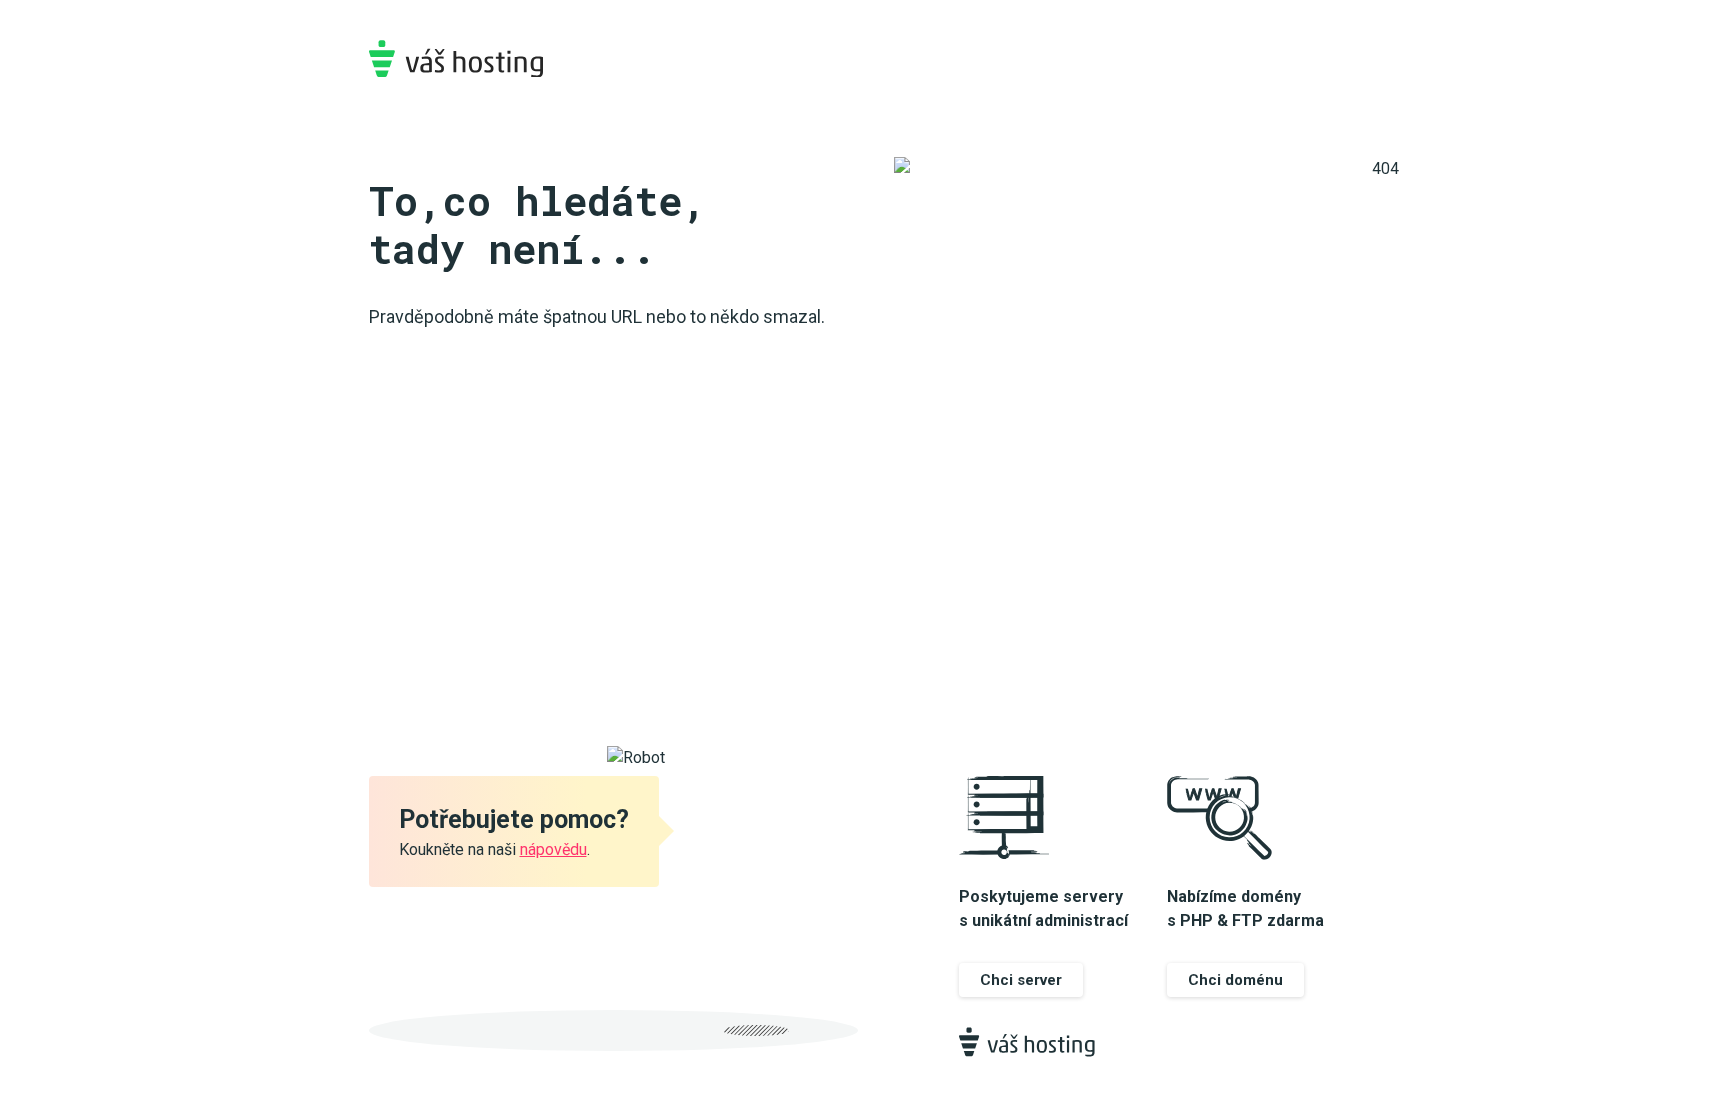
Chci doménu (1235, 980)
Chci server (1021, 980)
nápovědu (553, 849)
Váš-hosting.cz (456, 58)
